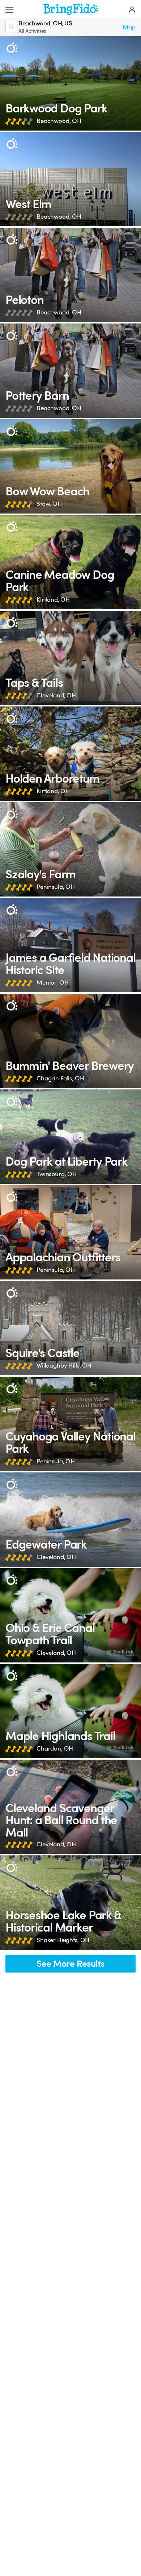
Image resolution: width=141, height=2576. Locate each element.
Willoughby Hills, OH (64, 1366)
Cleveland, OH (56, 695)
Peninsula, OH (56, 887)
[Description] (12, 48)
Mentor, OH (52, 983)
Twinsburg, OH (57, 1174)
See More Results (70, 1964)
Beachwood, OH (59, 121)
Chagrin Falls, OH (60, 1078)
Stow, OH (49, 504)
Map (129, 27)
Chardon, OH (55, 1749)
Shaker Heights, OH (63, 1940)
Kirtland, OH (53, 600)
